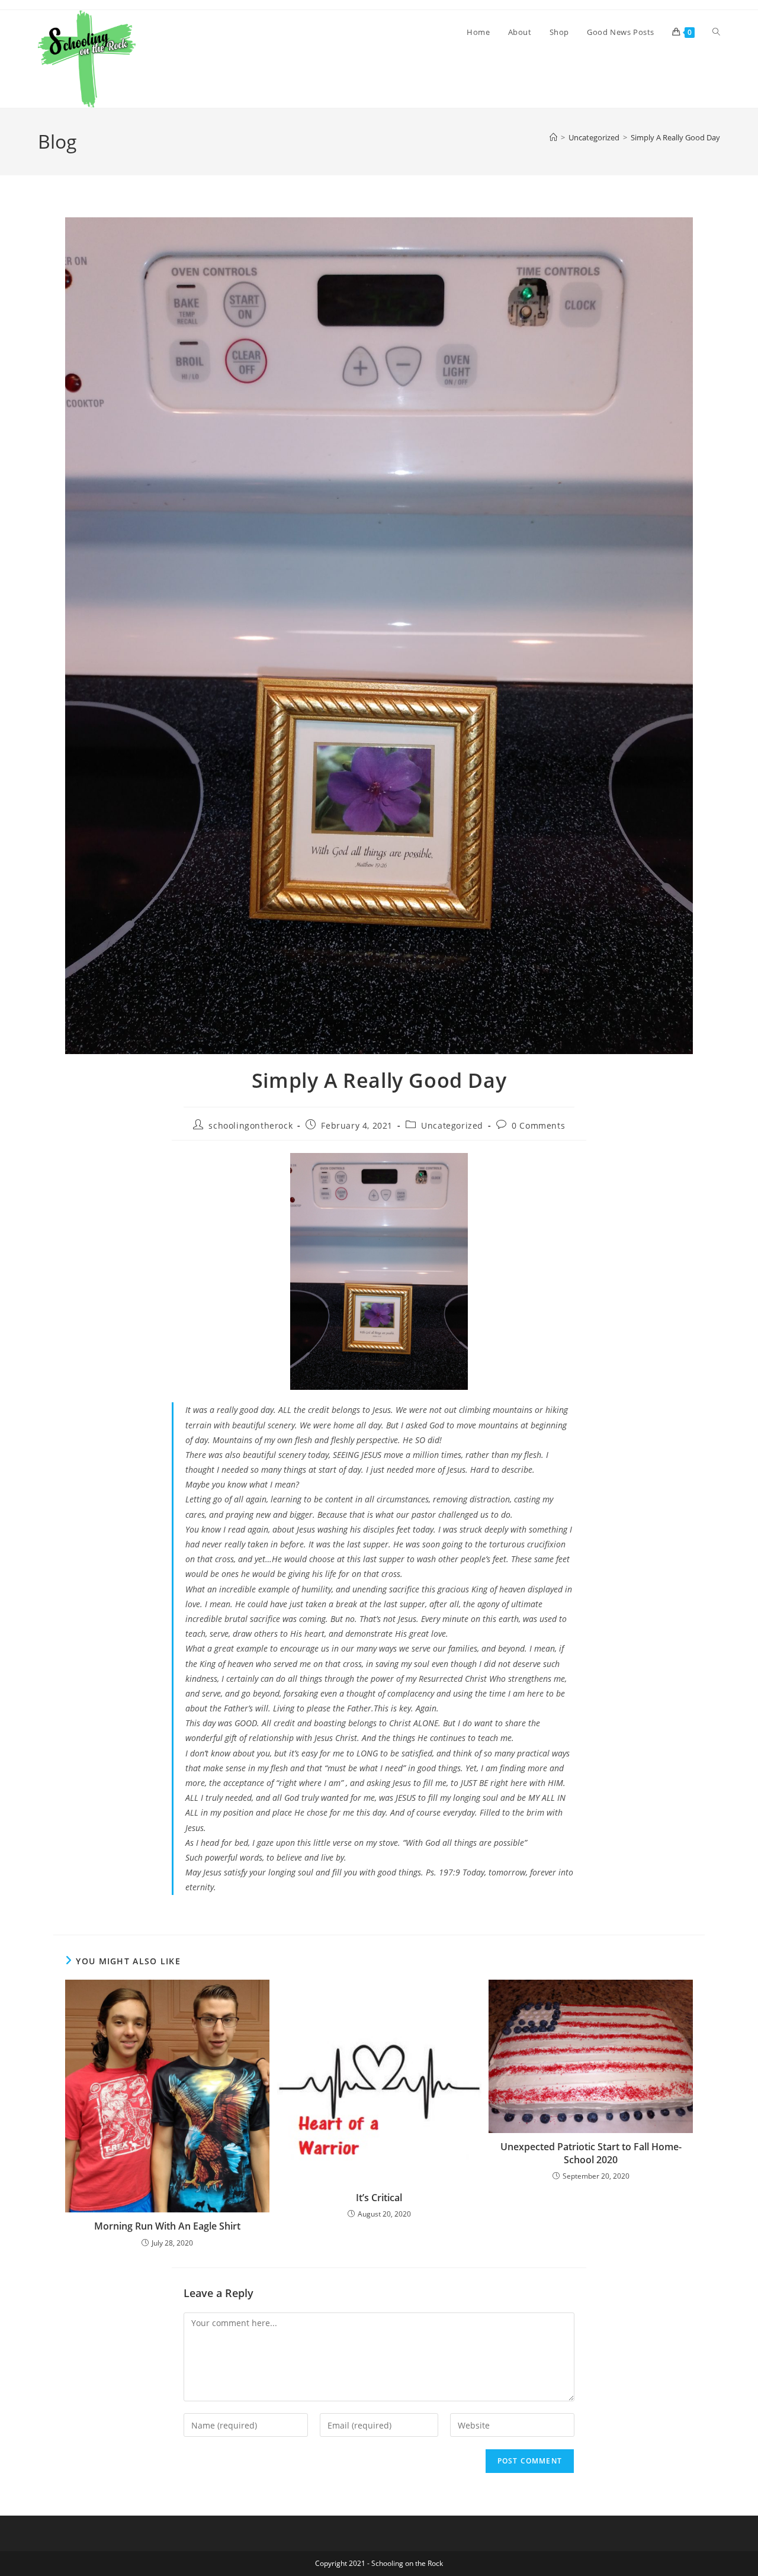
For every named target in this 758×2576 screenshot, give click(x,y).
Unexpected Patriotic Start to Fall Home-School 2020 (591, 2153)
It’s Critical (379, 2198)
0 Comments (538, 1125)
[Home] (553, 137)
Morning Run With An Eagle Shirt (167, 2226)
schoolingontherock (250, 1125)
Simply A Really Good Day (675, 137)
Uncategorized (452, 1125)
